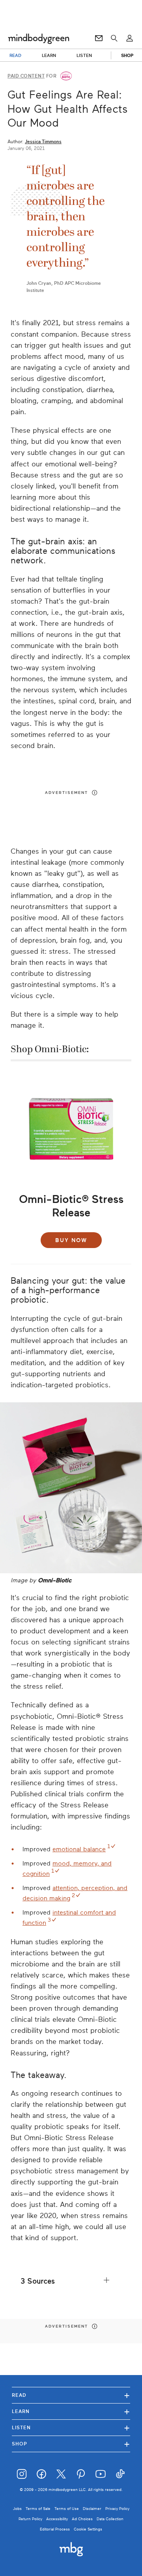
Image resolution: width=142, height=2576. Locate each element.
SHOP (127, 55)
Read (71, 2395)
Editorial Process (55, 2529)
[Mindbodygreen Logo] (39, 38)
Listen (71, 2427)
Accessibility (57, 2519)
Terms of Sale (38, 2509)
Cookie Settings (88, 2529)
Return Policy (30, 2519)
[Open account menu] (130, 38)
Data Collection (110, 2519)
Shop (71, 2444)
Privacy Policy (117, 2509)
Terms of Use (67, 2509)
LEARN (49, 55)
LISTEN (84, 55)
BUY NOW (71, 1240)
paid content (26, 76)
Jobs (17, 2509)
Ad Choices (82, 2519)
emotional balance (79, 1849)
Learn (71, 2411)
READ (15, 55)
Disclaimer (92, 2509)
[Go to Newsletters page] (99, 38)
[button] (71, 2281)
